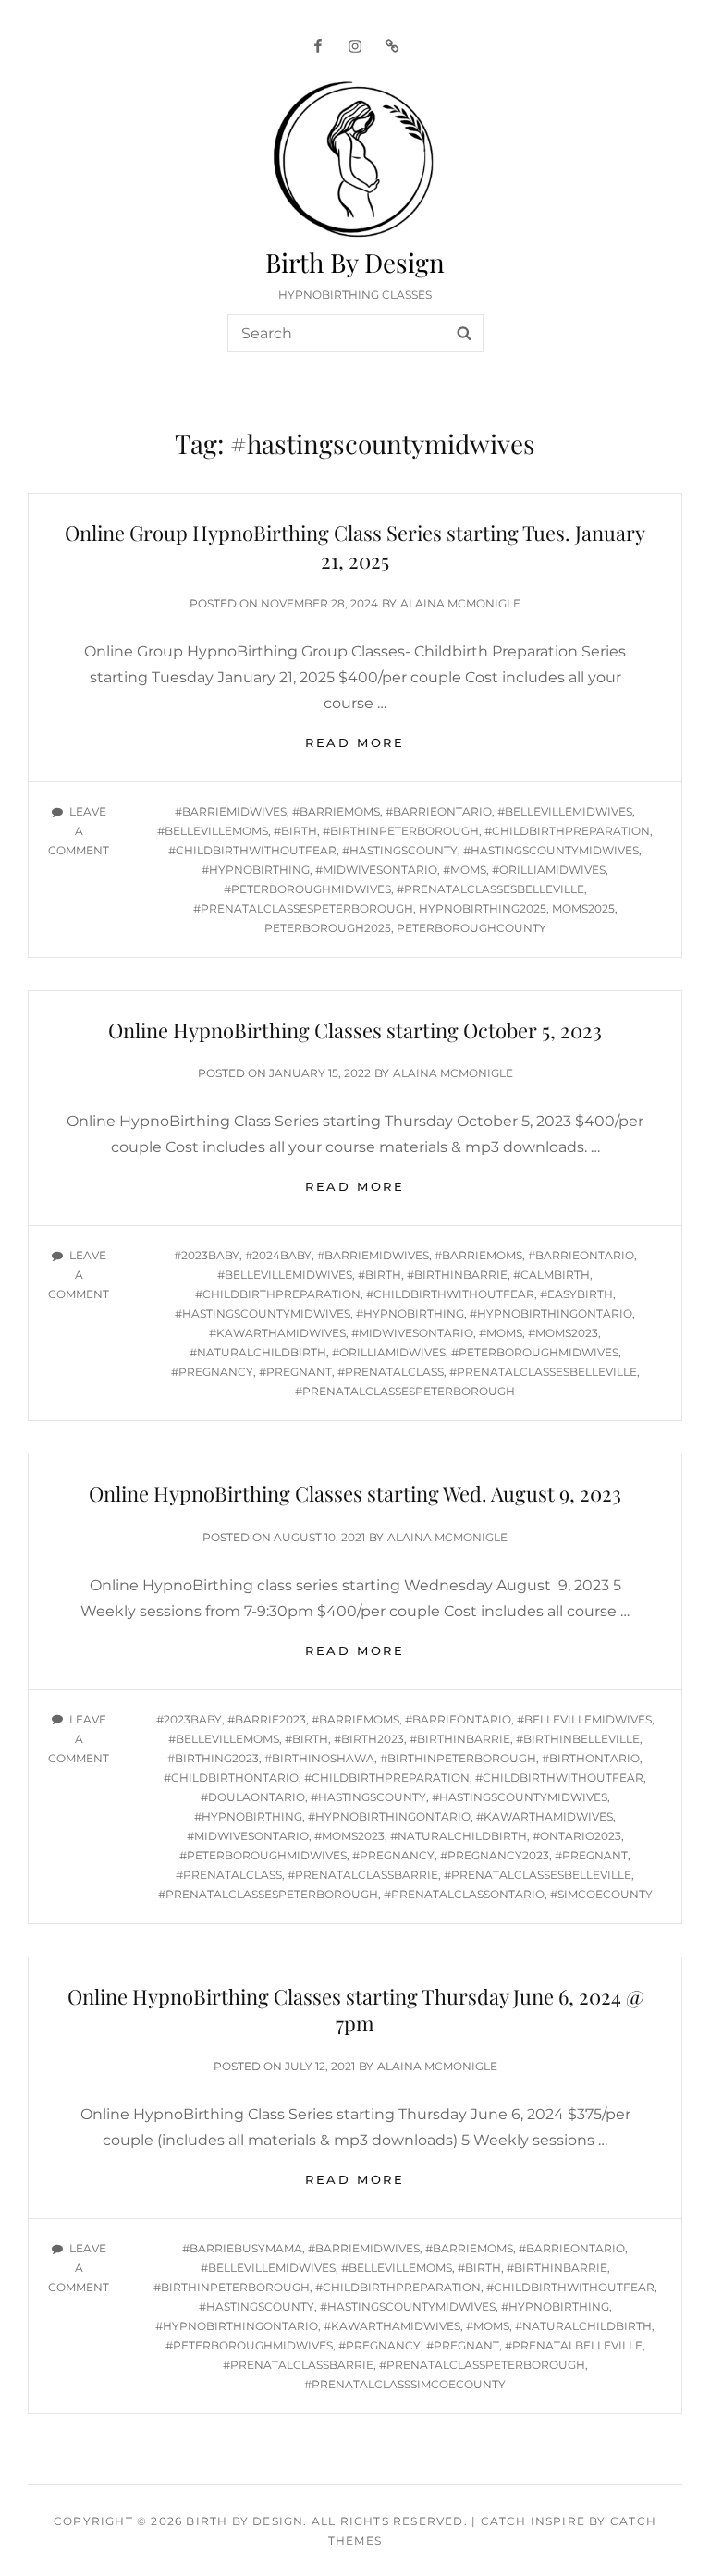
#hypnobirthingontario (551, 1313)
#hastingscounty (400, 850)
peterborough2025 (328, 928)
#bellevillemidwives (565, 811)
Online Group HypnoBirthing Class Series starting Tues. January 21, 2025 (355, 546)
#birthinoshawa (319, 1758)
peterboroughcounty (471, 928)
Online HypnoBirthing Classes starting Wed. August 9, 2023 (355, 1493)
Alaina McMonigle (460, 603)
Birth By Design (355, 262)
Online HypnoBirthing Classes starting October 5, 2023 (355, 1030)
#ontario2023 (577, 1836)
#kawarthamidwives (277, 1333)
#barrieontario (439, 811)
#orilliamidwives (549, 870)
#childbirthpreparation (567, 831)
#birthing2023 (213, 1758)
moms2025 (583, 908)
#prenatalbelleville (574, 2345)
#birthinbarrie (457, 1275)
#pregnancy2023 (495, 1855)
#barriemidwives (231, 811)
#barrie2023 (267, 1719)
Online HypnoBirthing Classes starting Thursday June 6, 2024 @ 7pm (355, 2010)
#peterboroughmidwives (307, 889)
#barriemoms (336, 811)
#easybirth (576, 1294)
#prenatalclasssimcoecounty (405, 2384)
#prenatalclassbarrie (363, 1875)
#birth (295, 831)
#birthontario (591, 1758)
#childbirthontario (231, 1778)
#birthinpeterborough (401, 831)
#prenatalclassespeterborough (303, 908)
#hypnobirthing (256, 870)
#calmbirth (551, 1275)
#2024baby (278, 1255)
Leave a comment (79, 831)
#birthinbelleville (578, 1739)
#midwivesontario (376, 870)
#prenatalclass (391, 1372)
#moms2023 (563, 1333)
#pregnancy (212, 1372)
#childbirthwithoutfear (252, 850)
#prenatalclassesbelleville (490, 889)
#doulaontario (253, 1797)
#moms (465, 870)
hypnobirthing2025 (483, 908)
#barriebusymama (242, 2248)
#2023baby (207, 1255)
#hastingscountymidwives (551, 850)
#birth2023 (369, 1739)
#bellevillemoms (213, 831)
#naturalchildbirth (258, 1352)
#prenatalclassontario (464, 1894)
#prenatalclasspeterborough (482, 2365)
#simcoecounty (601, 1894)
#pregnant (295, 1372)
